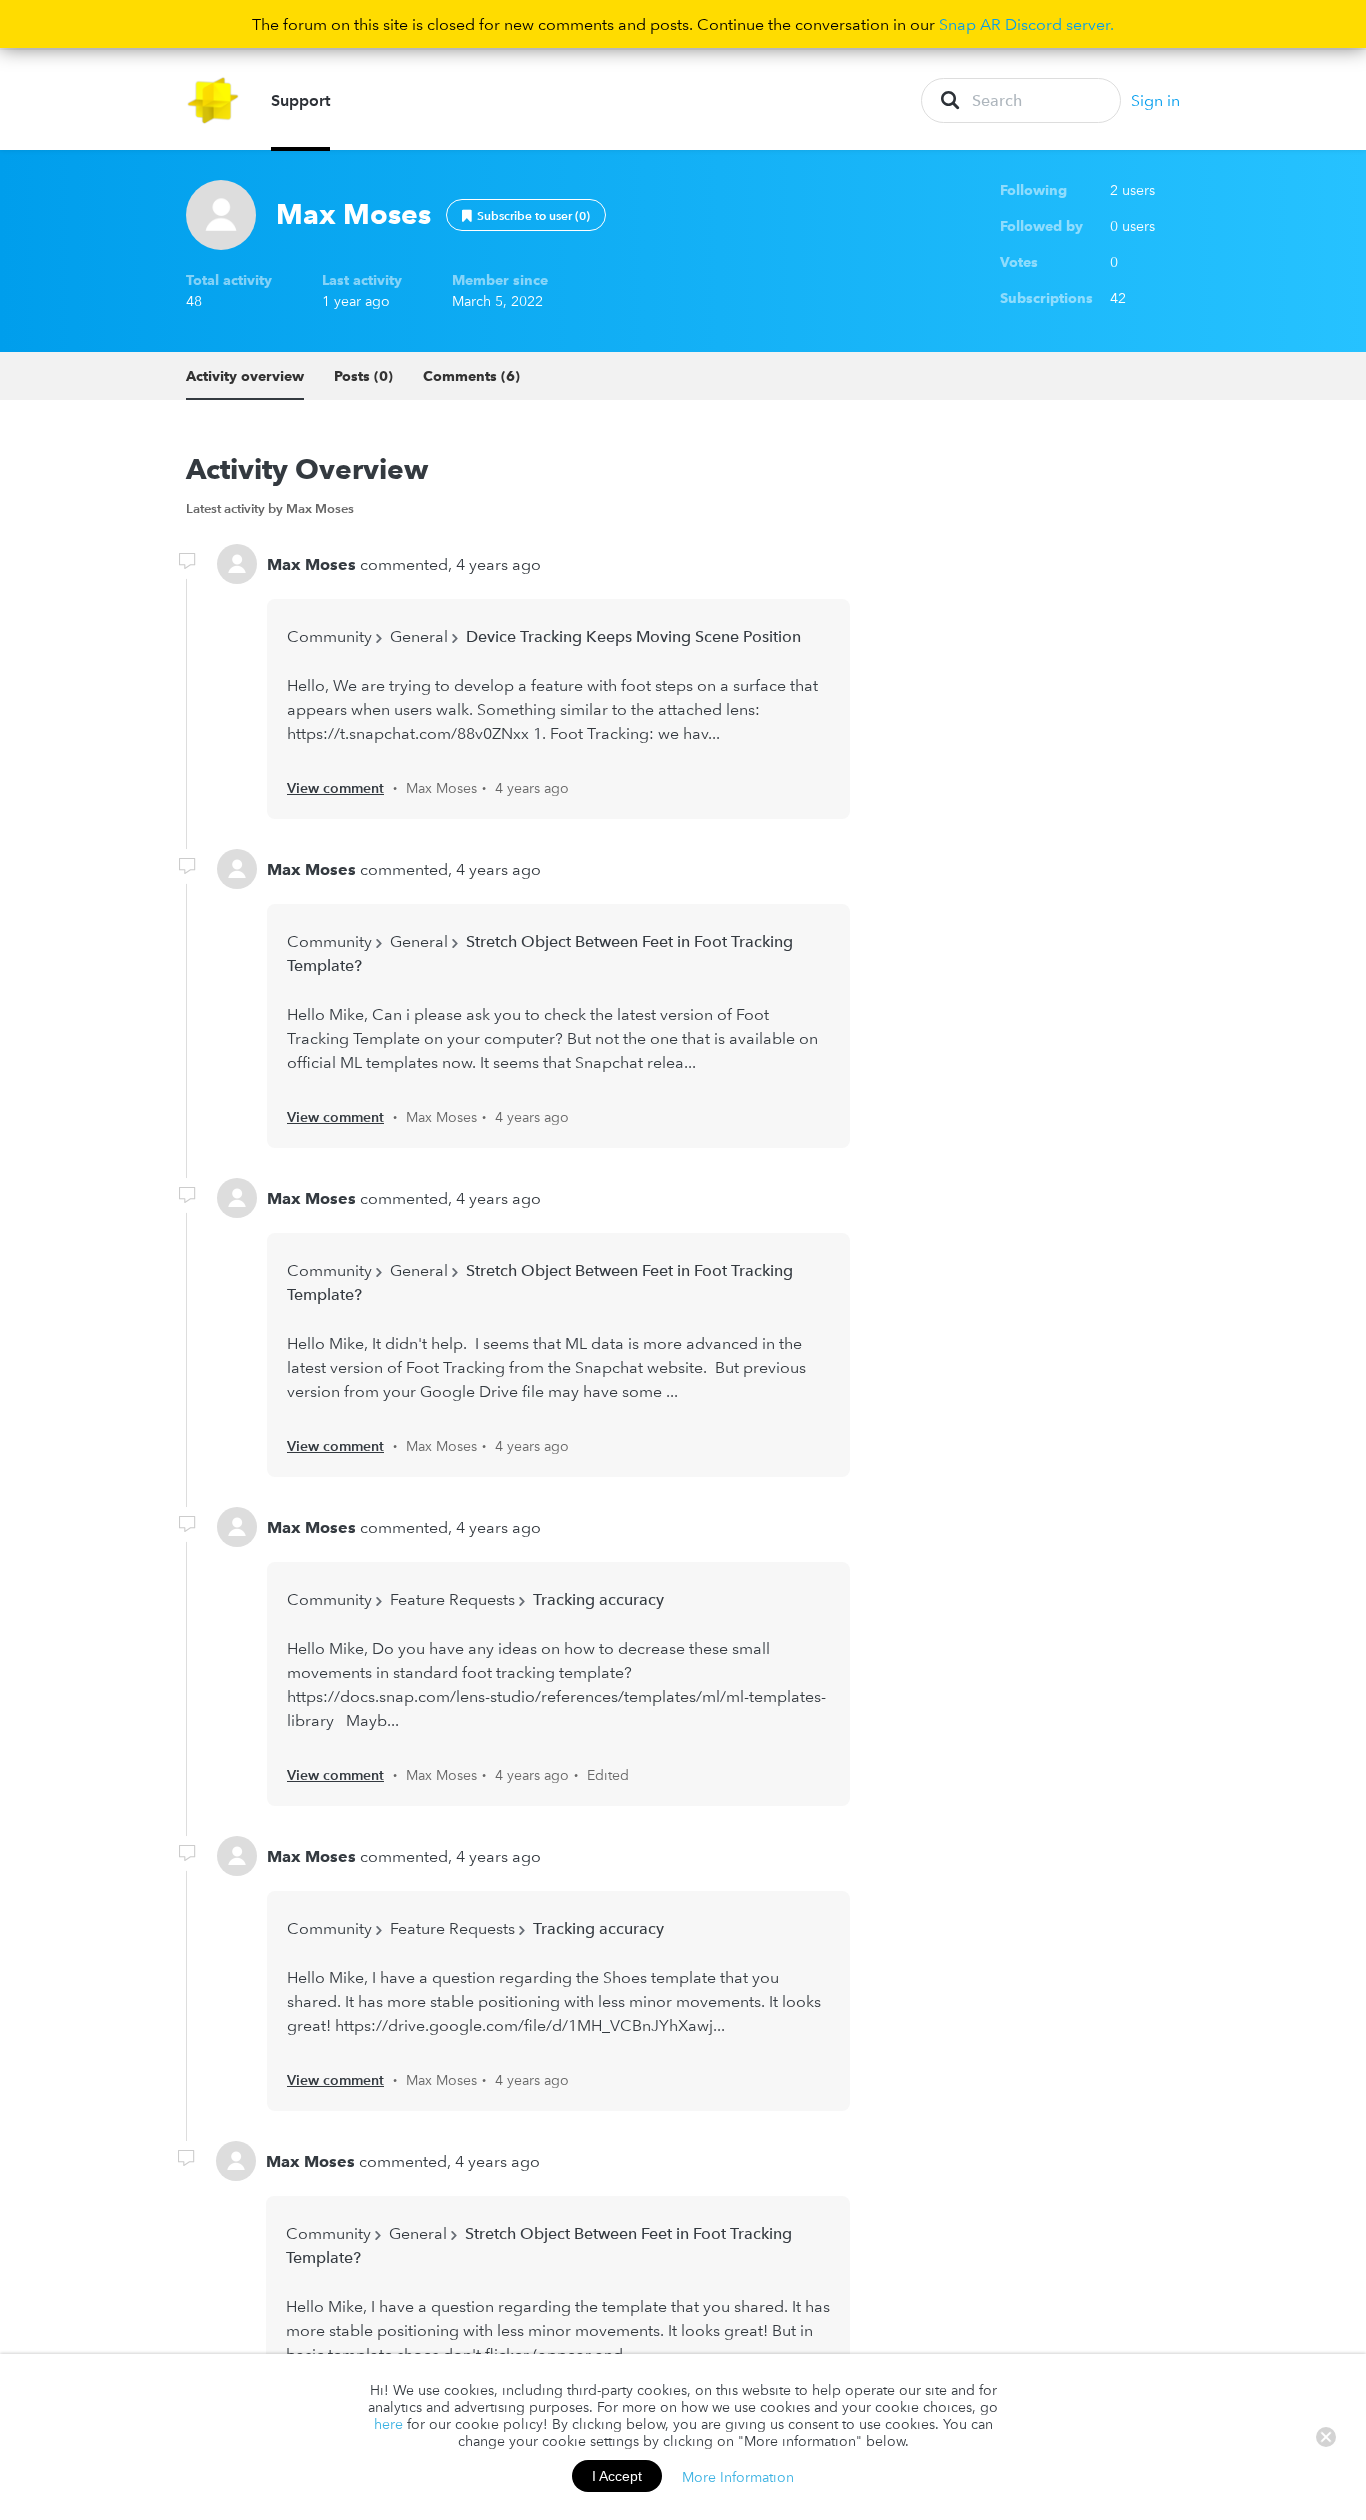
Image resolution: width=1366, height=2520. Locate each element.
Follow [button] (526, 215)
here (388, 2424)
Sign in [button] (1155, 100)
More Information (738, 2476)
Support (300, 100)
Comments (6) (471, 376)
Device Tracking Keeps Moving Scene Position (633, 636)
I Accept (617, 2476)
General (419, 636)
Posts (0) (363, 376)
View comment (335, 788)
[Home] (213, 100)
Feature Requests (452, 1599)
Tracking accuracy (598, 1599)
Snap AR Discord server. (1026, 24)
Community (329, 636)
